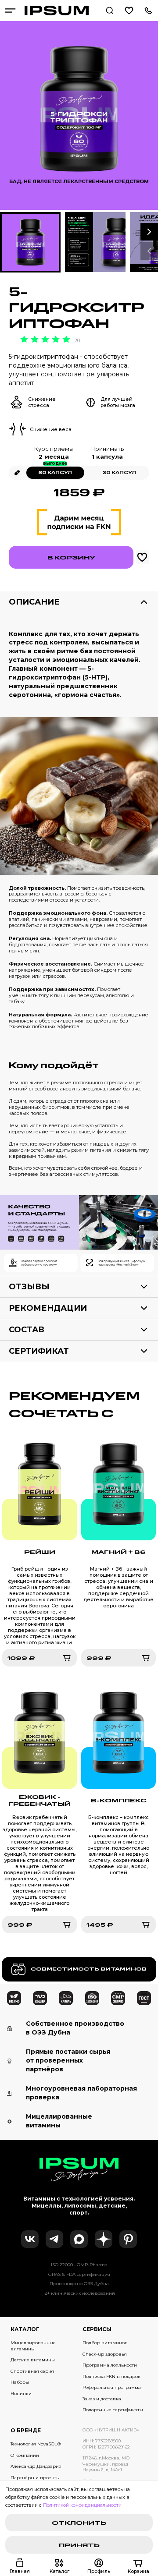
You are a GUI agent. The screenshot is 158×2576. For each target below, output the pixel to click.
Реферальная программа (112, 2387)
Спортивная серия (32, 2371)
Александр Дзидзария (36, 2466)
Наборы (20, 2382)
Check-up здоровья (105, 2354)
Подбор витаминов (105, 2343)
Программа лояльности (110, 2365)
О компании (25, 2455)
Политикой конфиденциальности (82, 2505)
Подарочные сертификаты (113, 2410)
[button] (149, 232)
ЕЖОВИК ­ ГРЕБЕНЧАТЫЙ (39, 1800)
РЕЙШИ (40, 1552)
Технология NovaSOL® (36, 2444)
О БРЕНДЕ (26, 2430)
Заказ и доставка (102, 2399)
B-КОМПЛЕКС (119, 1800)
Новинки (21, 2394)
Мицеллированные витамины (33, 2346)
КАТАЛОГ (25, 2329)
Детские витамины (33, 2360)
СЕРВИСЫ (97, 2329)
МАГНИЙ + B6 (118, 1552)
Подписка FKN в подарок (111, 2376)
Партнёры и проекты (35, 2478)
